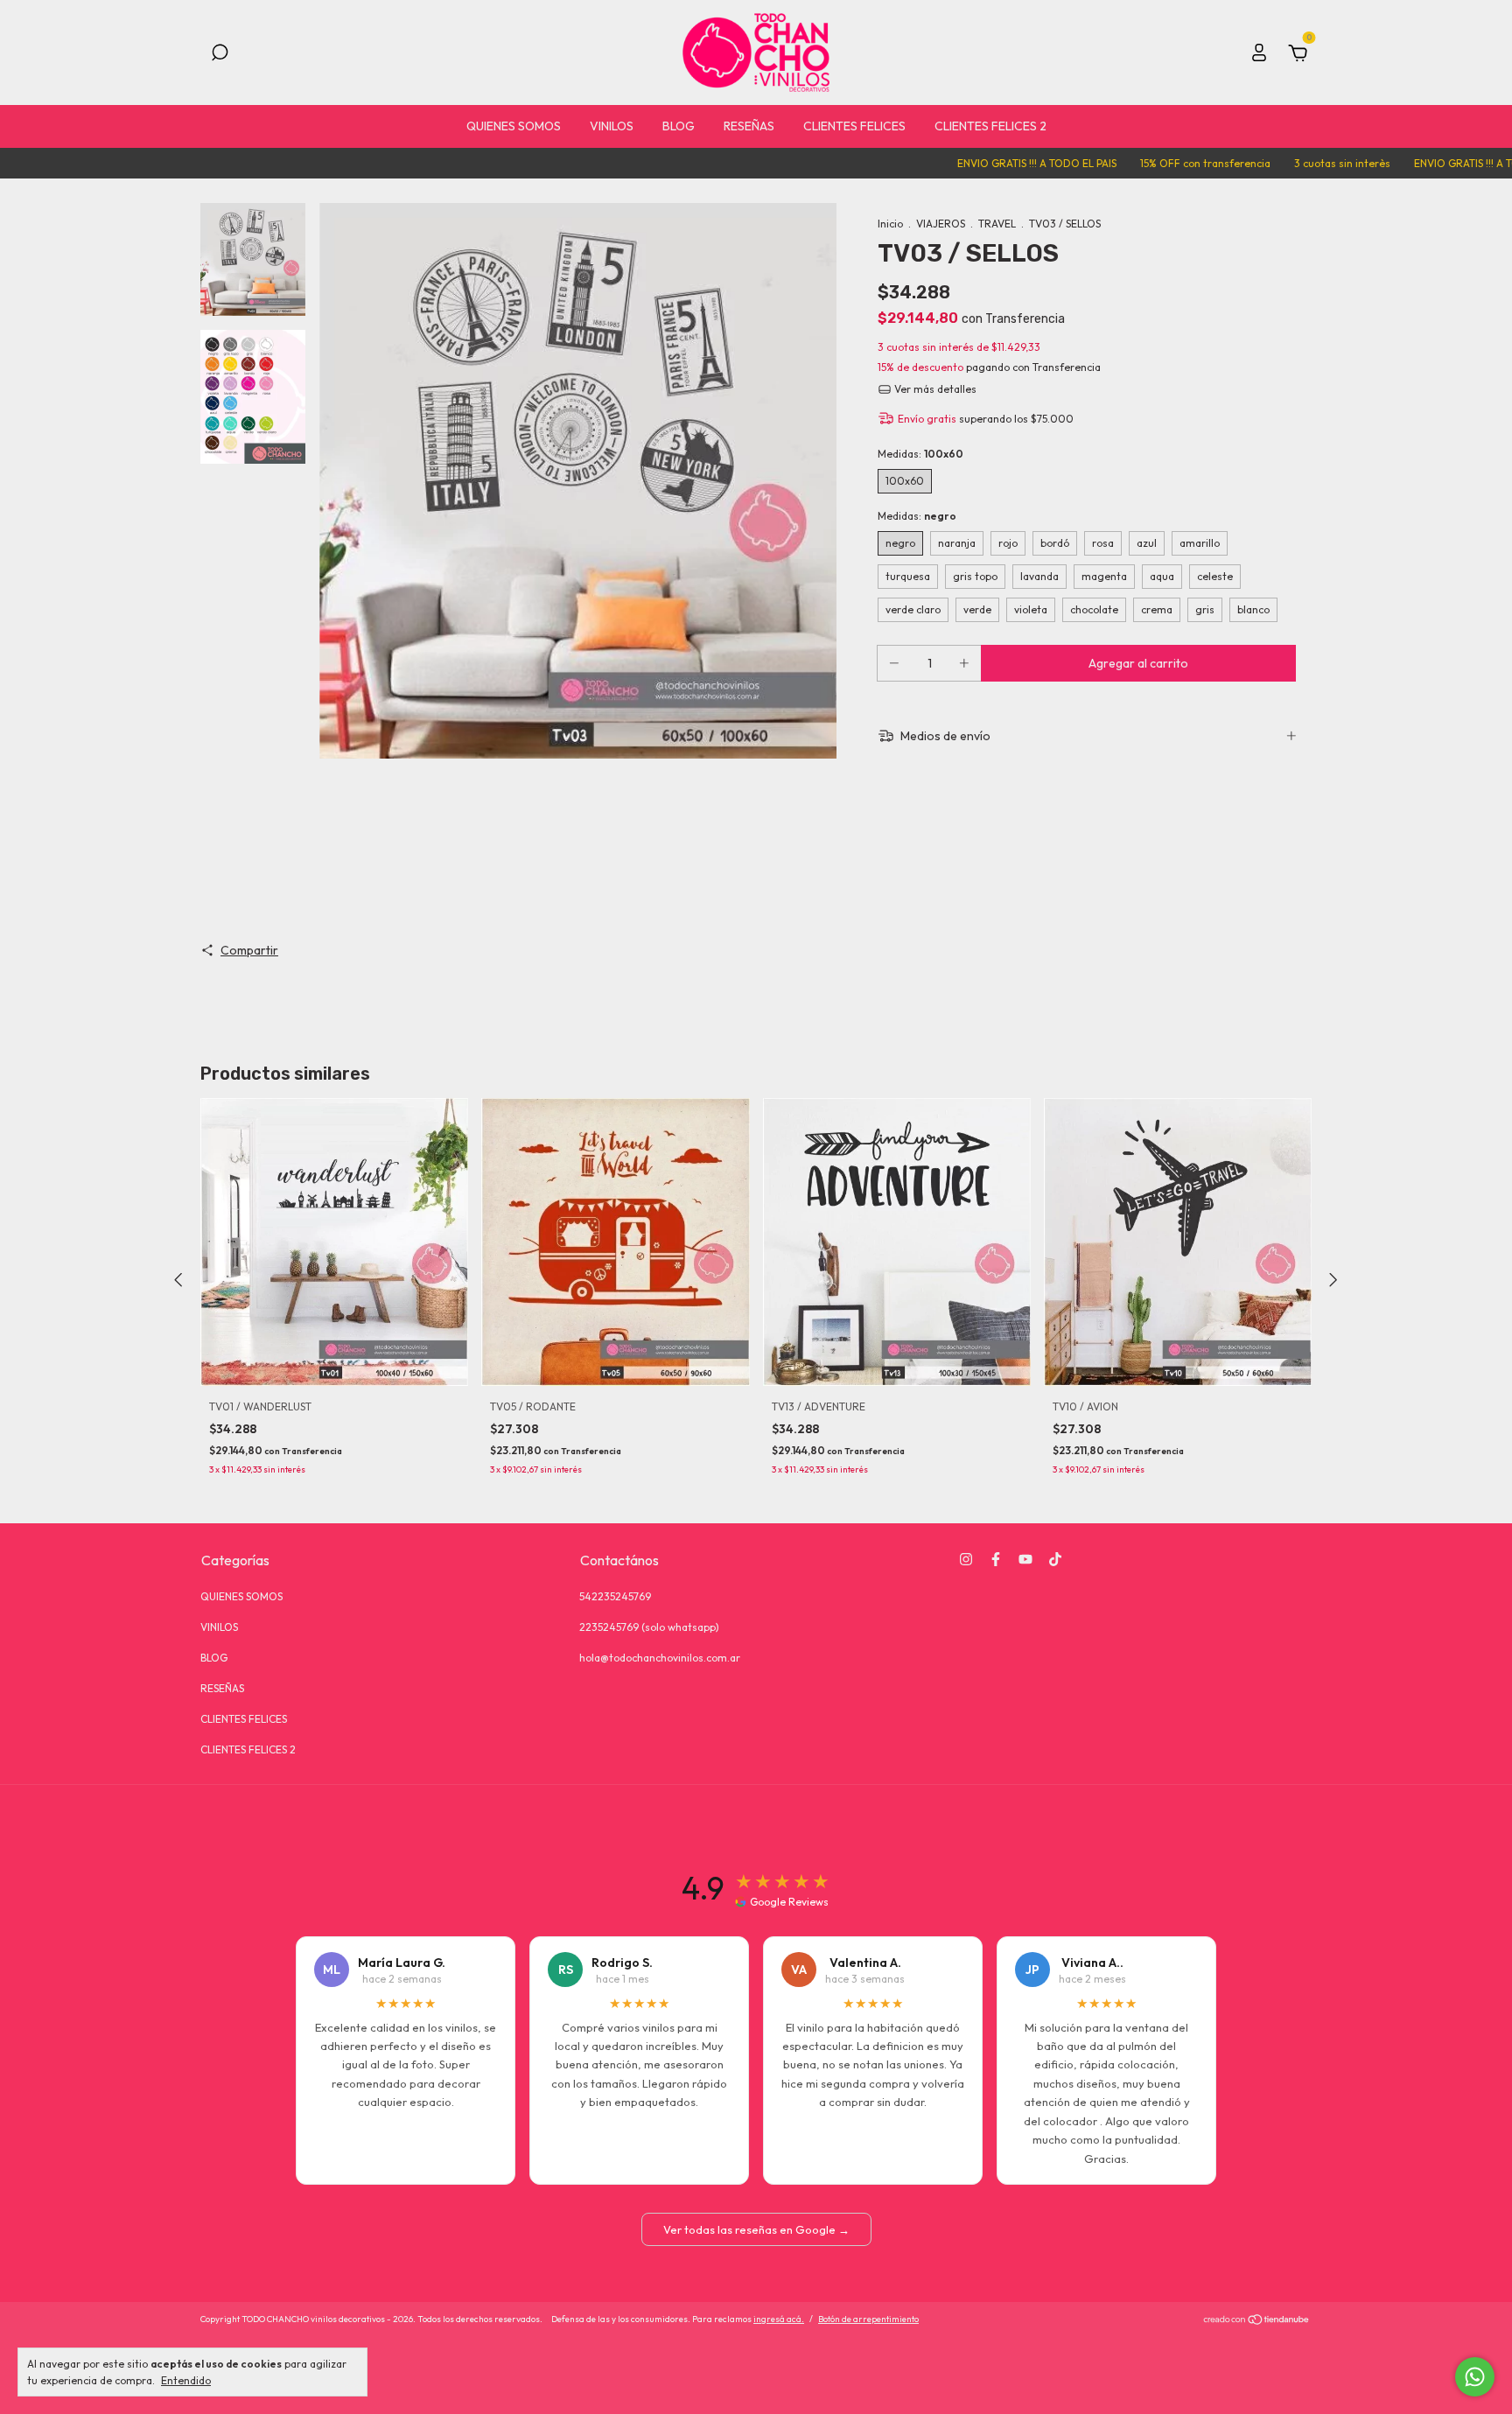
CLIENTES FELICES (854, 126)
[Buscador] (220, 55)
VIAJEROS (941, 224)
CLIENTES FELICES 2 (990, 126)
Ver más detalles (934, 389)
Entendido (186, 2380)
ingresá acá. (779, 2319)
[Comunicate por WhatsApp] (1475, 2377)
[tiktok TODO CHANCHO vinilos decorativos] (1055, 1559)
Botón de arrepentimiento (868, 2319)
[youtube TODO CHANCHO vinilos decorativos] (1025, 1559)
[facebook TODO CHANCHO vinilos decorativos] (996, 1559)
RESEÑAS (749, 126)
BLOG (679, 126)
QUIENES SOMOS (514, 126)
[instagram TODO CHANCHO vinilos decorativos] (966, 1559)
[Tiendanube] (1257, 2321)
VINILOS (612, 126)
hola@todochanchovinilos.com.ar (660, 1658)
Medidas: (920, 454)
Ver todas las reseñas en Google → (756, 2229)
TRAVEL (997, 224)
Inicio (890, 224)
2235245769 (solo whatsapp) (649, 1627)
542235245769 (615, 1596)
